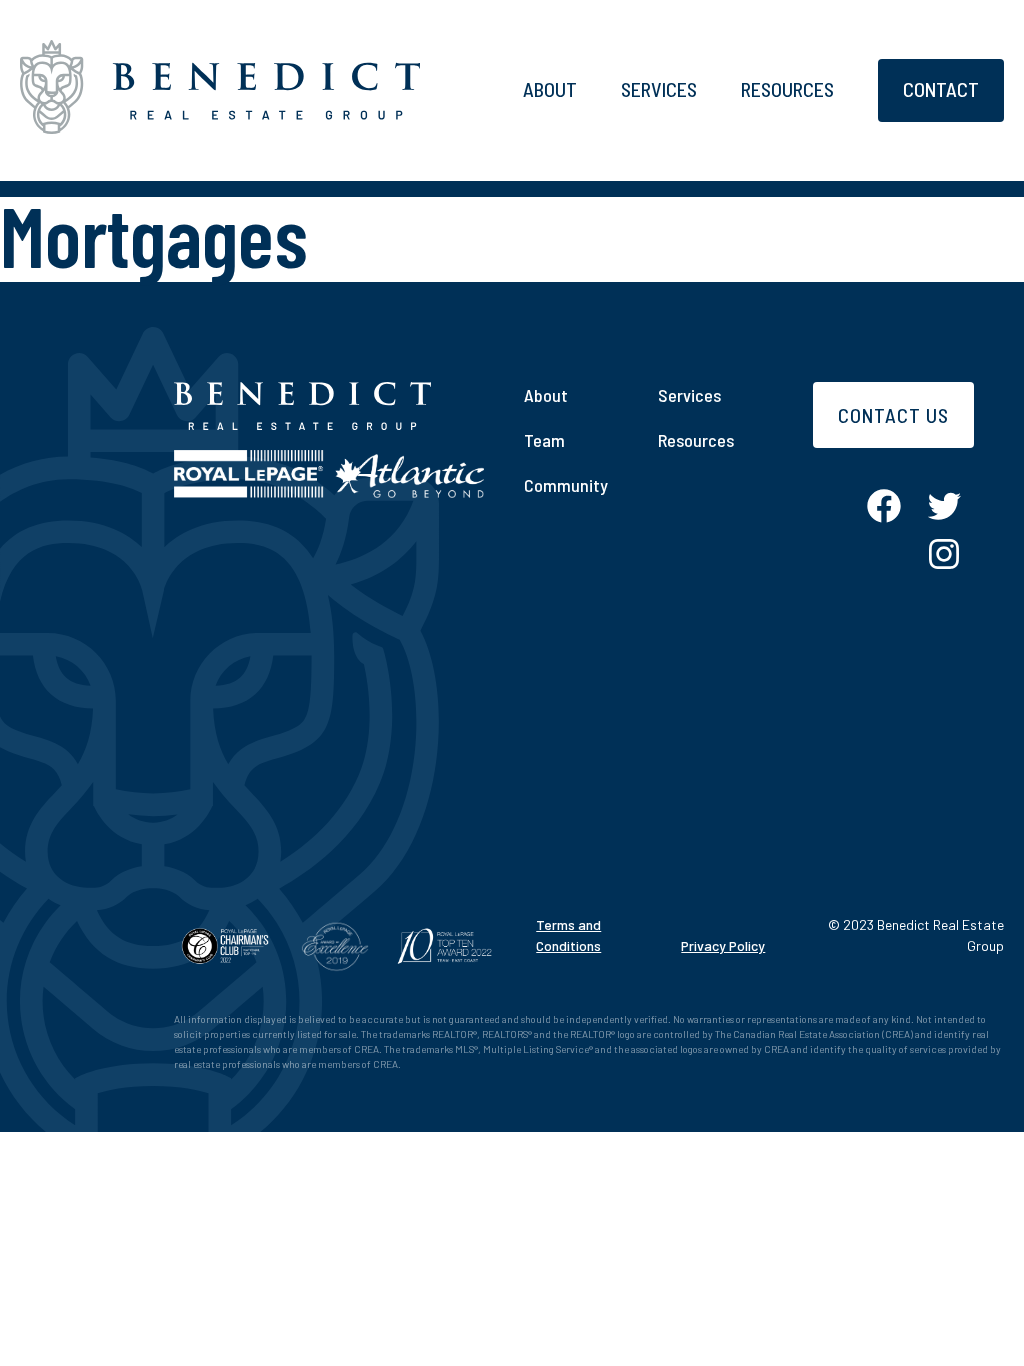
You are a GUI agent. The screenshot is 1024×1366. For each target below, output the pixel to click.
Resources (787, 89)
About (550, 89)
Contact (941, 89)
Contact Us (893, 415)
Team (544, 440)
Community (566, 485)
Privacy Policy (723, 945)
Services (659, 89)
